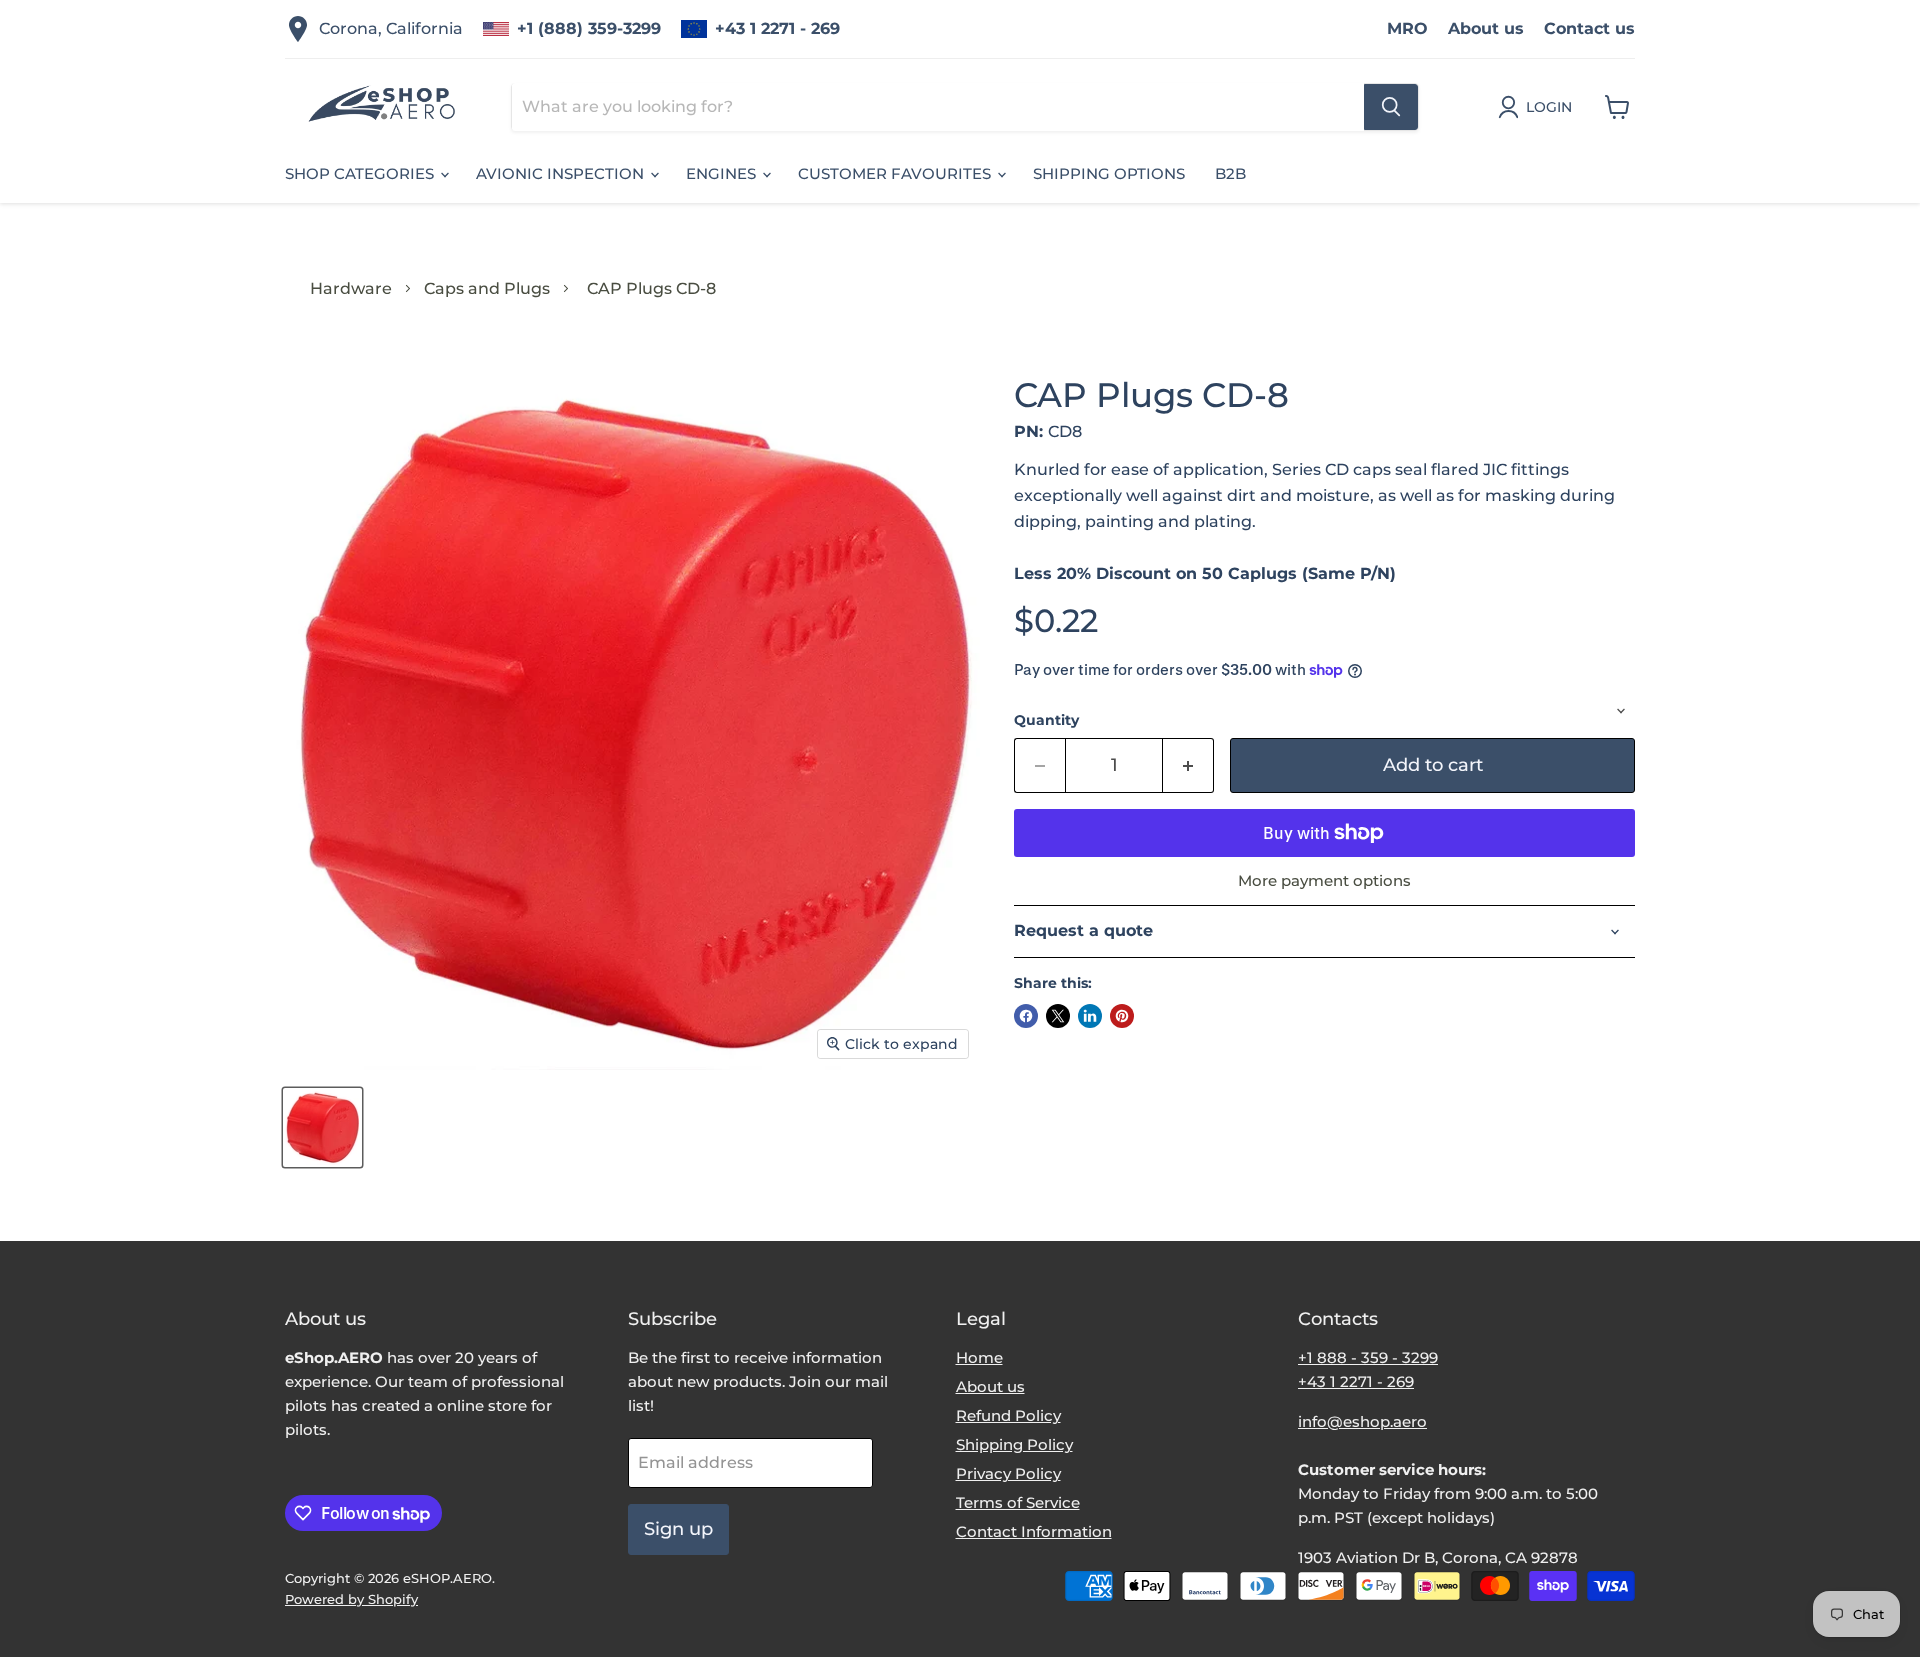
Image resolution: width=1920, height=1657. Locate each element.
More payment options (1324, 880)
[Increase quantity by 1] (1188, 765)
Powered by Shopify (351, 1599)
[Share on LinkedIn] (1090, 1016)
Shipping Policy (1014, 1444)
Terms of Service (1018, 1502)
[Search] (1391, 107)
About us (1486, 28)
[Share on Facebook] (1026, 1016)
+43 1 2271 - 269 (777, 28)
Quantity (1046, 720)
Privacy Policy (1008, 1473)
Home (979, 1357)
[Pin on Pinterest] (1122, 1016)
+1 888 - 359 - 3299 (1368, 1357)
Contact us (1589, 28)
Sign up (678, 1529)
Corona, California (391, 28)
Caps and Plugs (487, 288)
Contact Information (1034, 1531)
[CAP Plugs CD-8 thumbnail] (322, 1127)
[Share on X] (1058, 1016)
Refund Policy (1008, 1415)
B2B (1230, 173)
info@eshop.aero (1362, 1421)
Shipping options (1109, 173)
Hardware (351, 288)
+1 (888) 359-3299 (589, 28)
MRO (1407, 28)
